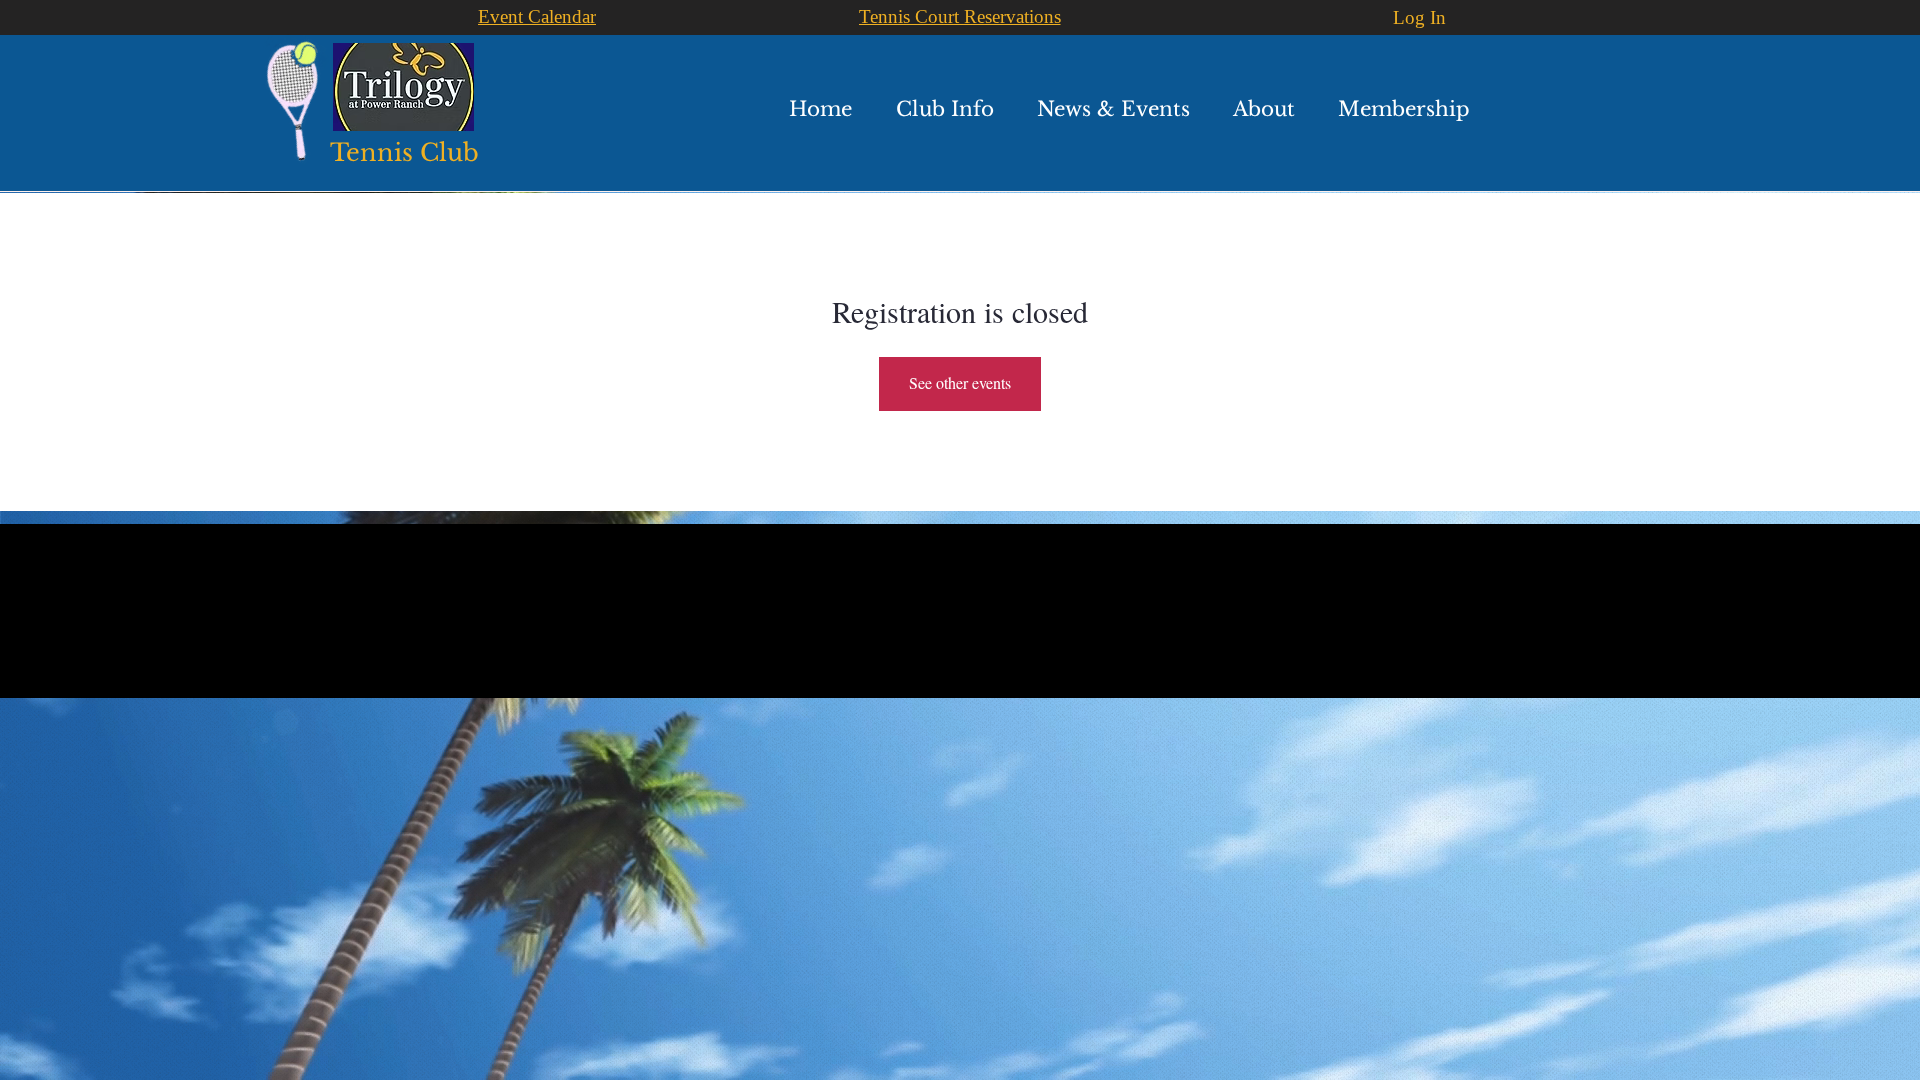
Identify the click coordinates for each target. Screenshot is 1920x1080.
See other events (960, 382)
